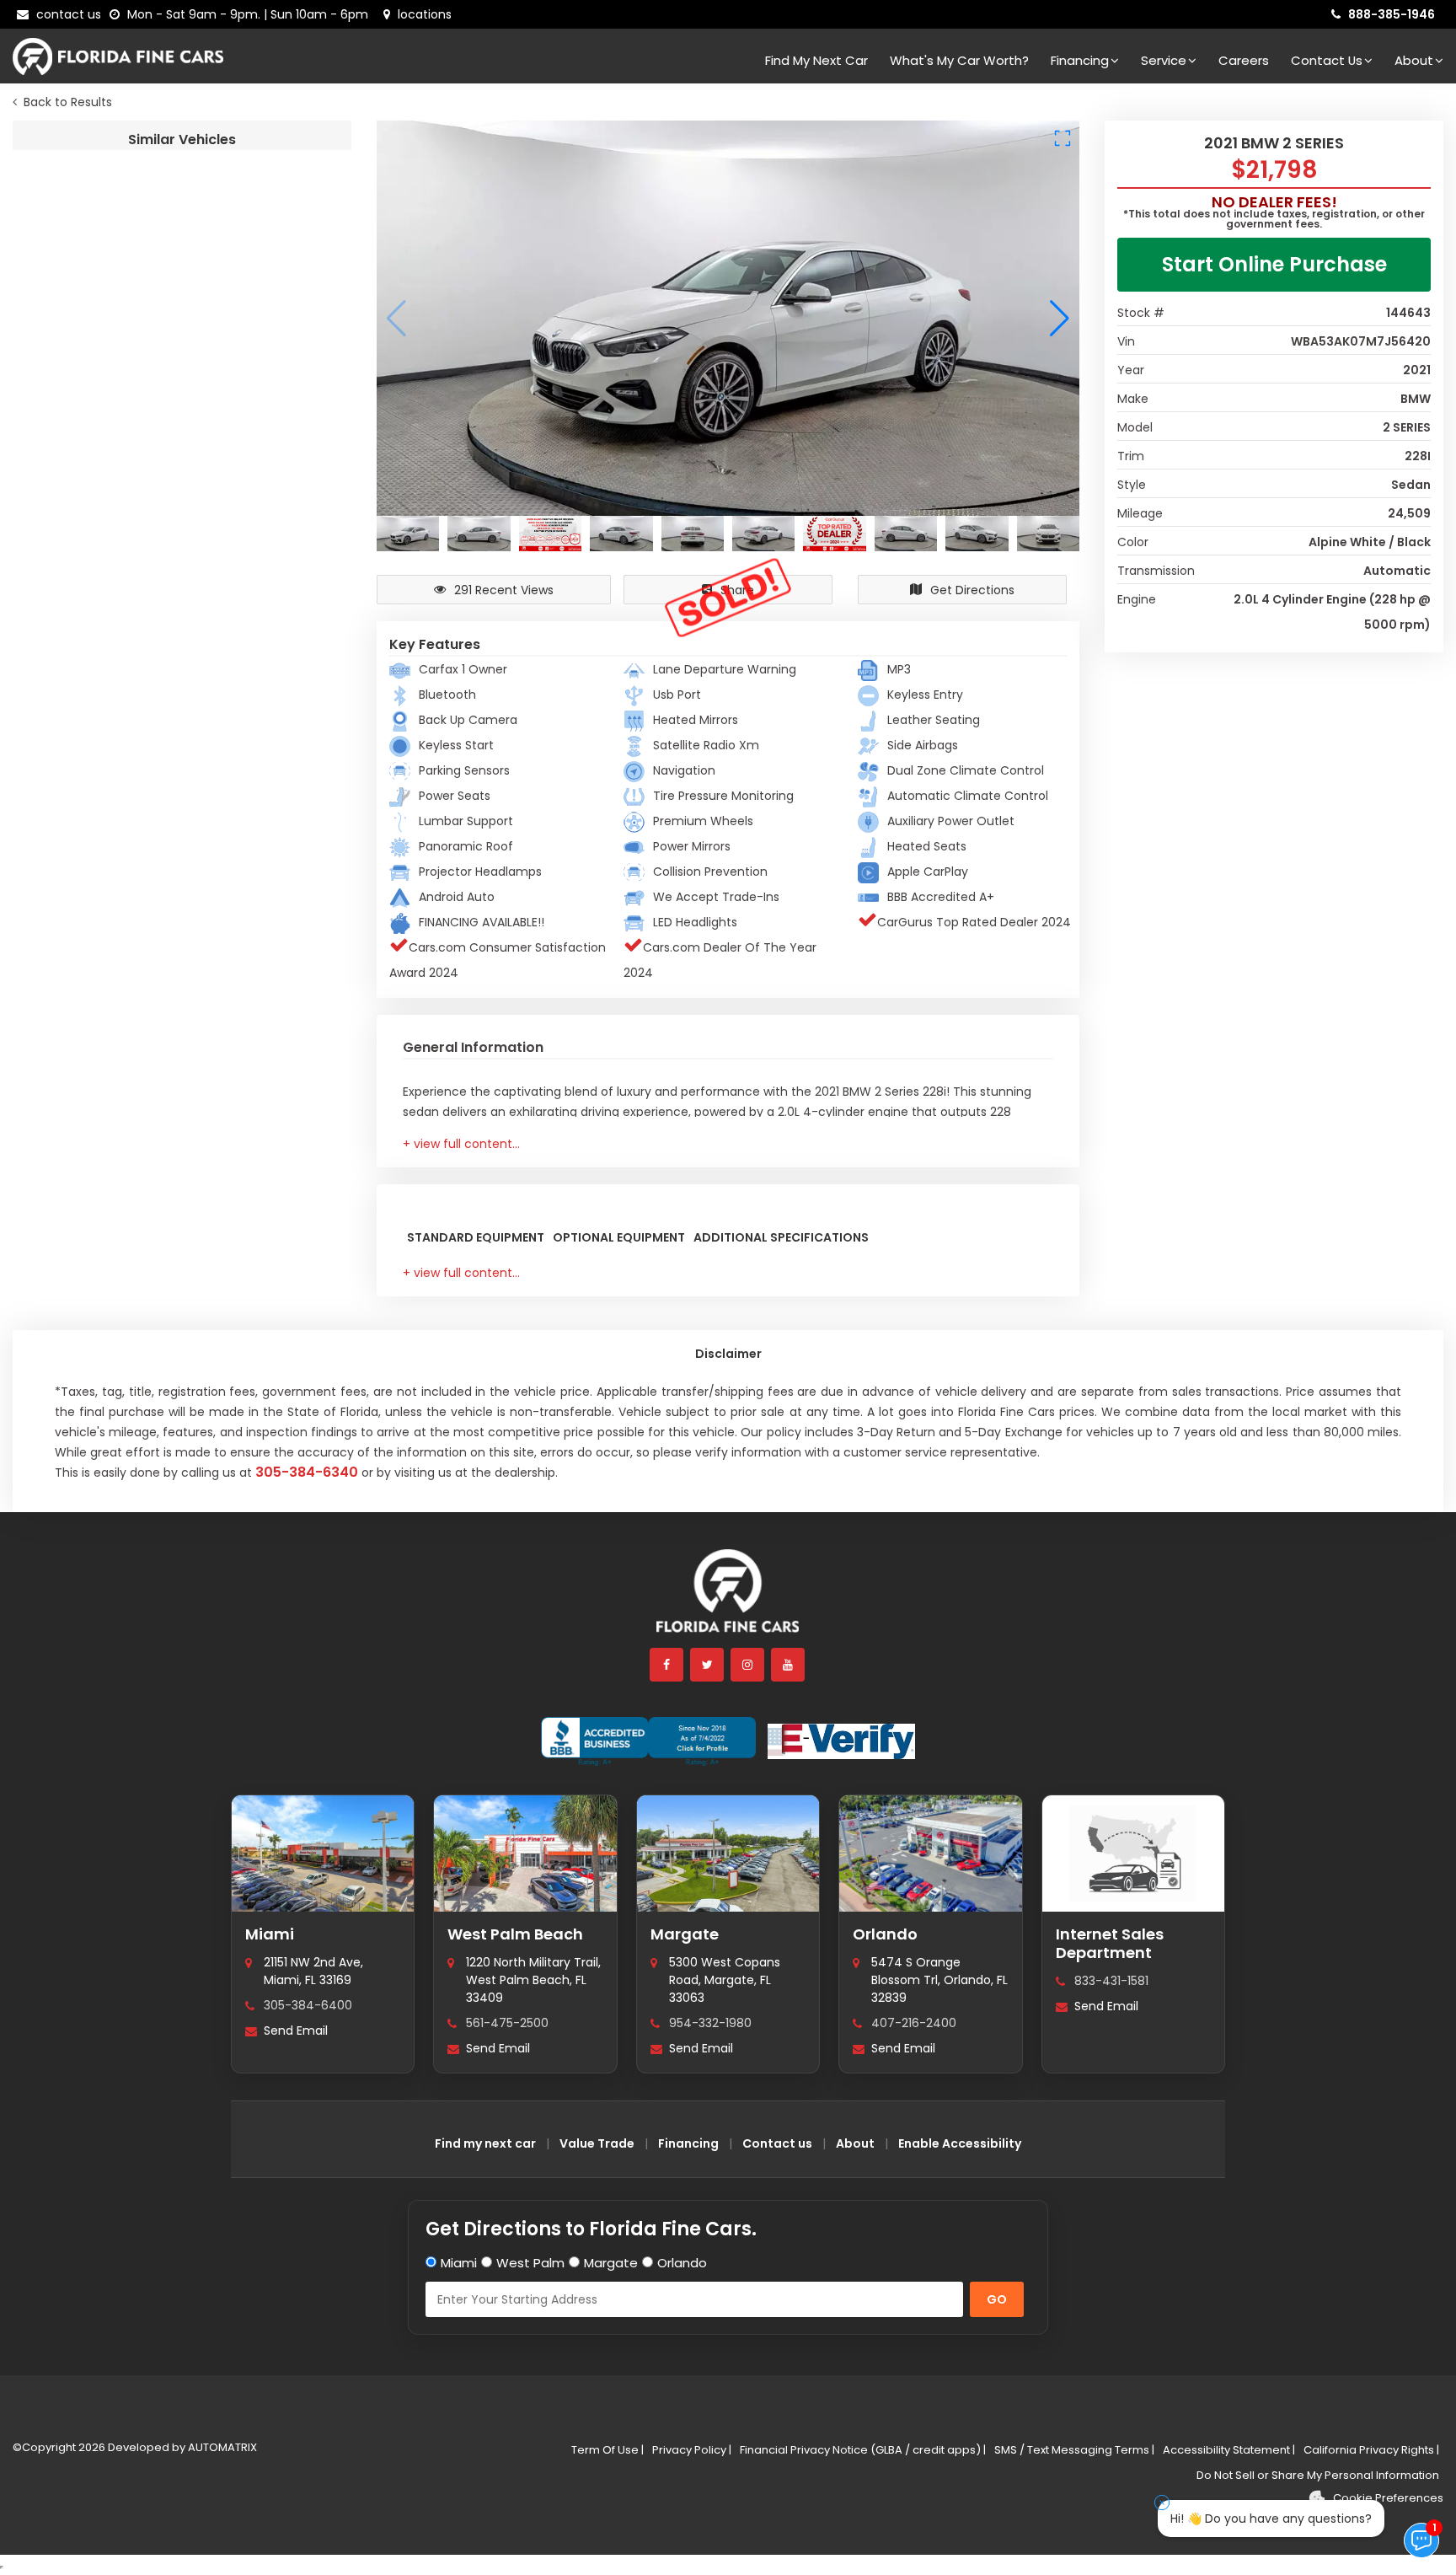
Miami (270, 1934)
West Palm (530, 2263)
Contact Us (1327, 60)
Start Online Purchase (1274, 264)
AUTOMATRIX (221, 2447)
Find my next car (816, 60)
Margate (685, 1934)
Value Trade (597, 2143)
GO (997, 2299)
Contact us (777, 2143)
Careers (1244, 60)
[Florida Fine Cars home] (728, 1599)
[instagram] (748, 1665)
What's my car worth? (959, 60)
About (1414, 60)
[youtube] (789, 1665)
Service (1164, 60)
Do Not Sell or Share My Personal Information (1318, 2475)
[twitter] (708, 1665)
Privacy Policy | (692, 2450)
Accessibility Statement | (1229, 2450)
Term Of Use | (608, 2450)
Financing (1080, 60)
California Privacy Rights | (1371, 2450)
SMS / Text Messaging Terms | (1074, 2450)
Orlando (885, 1934)
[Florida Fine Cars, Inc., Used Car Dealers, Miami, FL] (648, 1741)
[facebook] (667, 1665)
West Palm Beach (515, 1934)
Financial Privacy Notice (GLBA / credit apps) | (863, 2450)
